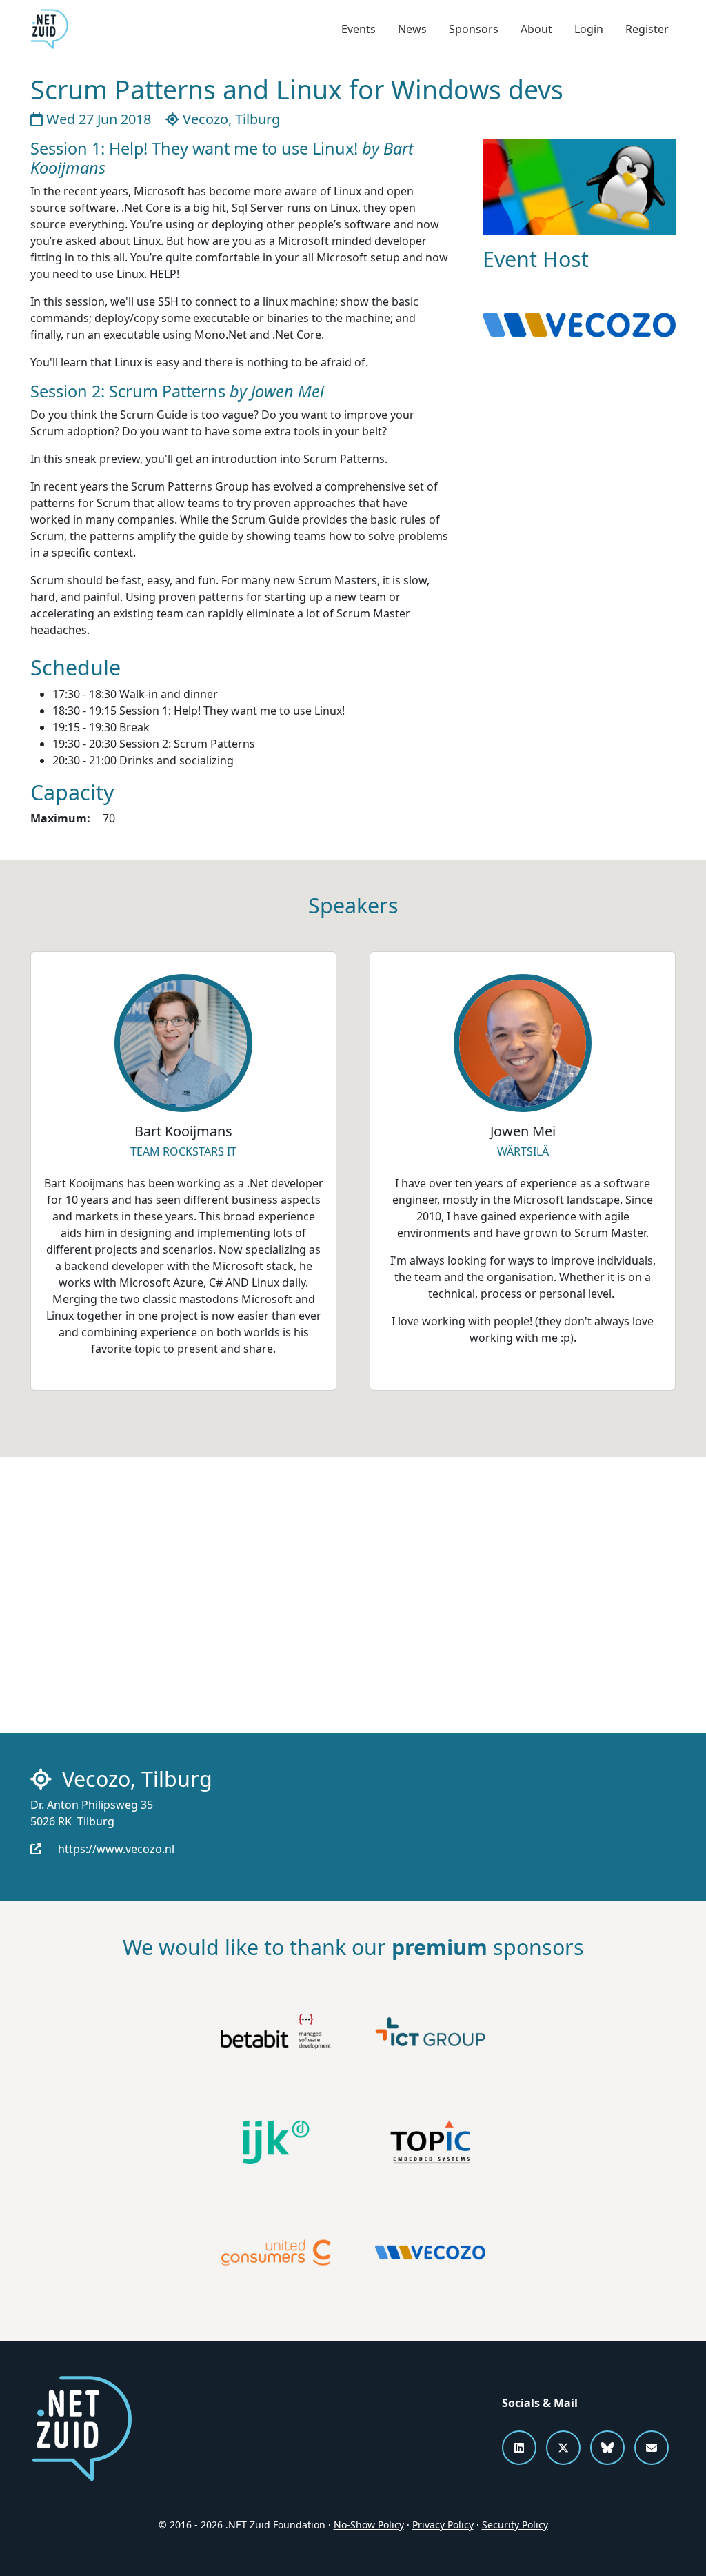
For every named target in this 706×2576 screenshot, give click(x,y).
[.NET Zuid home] (49, 29)
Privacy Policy (443, 2525)
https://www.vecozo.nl (116, 1849)
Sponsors (474, 29)
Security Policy (515, 2525)
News (412, 29)
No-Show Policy (369, 2525)
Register (647, 29)
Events (359, 29)
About (536, 29)
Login (589, 29)
